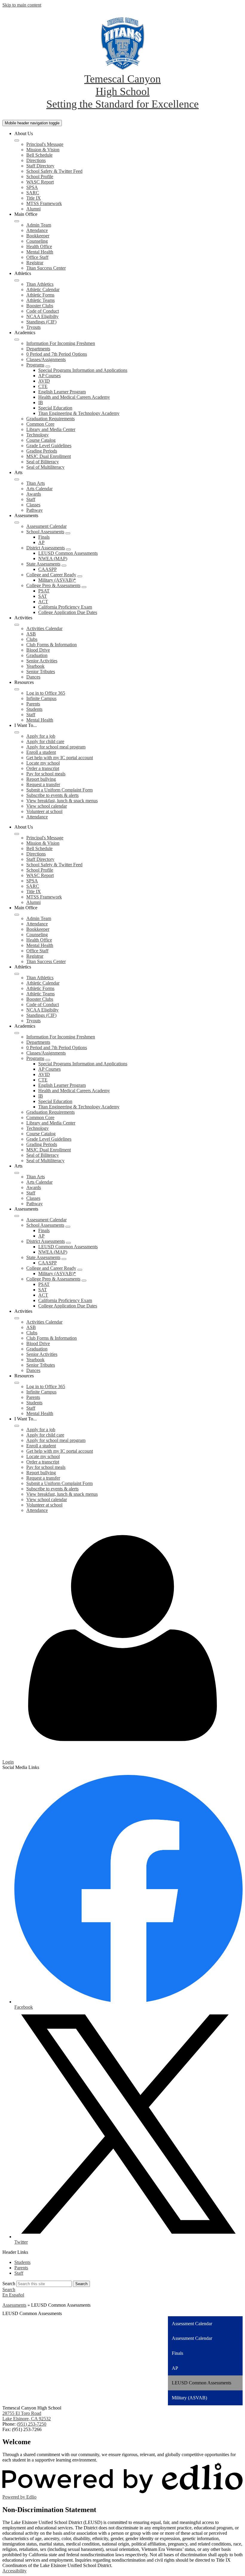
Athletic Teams (40, 300)
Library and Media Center (51, 429)
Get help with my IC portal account (60, 758)
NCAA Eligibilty (42, 316)
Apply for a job (41, 736)
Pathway (35, 510)
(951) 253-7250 (32, 2424)
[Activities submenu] (17, 625)
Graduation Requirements (50, 419)
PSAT (44, 591)
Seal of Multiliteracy (45, 467)
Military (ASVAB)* (57, 580)
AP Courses (49, 376)
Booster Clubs (40, 306)
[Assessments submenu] (17, 522)
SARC (33, 193)
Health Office (39, 246)
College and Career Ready (51, 575)
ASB (31, 634)
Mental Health (40, 252)
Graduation (37, 655)
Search (9, 2284)
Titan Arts (36, 483)
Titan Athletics (40, 284)
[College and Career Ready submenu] (80, 576)
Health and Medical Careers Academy (74, 397)
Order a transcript (43, 768)
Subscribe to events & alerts (52, 795)
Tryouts (33, 327)
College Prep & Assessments (53, 585)
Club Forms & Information (52, 645)
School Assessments (45, 532)
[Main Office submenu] (17, 221)
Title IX (34, 198)
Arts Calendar (39, 489)
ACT (43, 602)
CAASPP (48, 569)
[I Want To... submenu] (17, 732)
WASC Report (40, 182)
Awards (34, 494)
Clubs (32, 639)
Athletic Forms (40, 295)
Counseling (37, 241)
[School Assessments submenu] (68, 533)
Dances (33, 677)
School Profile (40, 177)
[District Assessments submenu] (68, 549)
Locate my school (43, 763)
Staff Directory (40, 166)
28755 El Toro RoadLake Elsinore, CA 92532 (27, 2416)
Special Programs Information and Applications (83, 370)
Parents (33, 704)
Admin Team (39, 225)
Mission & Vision (43, 150)
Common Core (40, 424)
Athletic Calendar (43, 289)
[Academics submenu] (17, 340)
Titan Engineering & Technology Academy (79, 413)
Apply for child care (45, 741)
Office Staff (37, 257)
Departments (38, 349)
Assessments (14, 2305)
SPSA (32, 187)
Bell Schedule (39, 155)
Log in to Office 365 (46, 693)
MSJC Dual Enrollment (49, 456)
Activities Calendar (44, 628)
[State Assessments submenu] (64, 566)
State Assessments (43, 564)
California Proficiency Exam (65, 607)
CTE (43, 386)
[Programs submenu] (48, 366)
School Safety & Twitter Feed (54, 171)
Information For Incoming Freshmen (61, 343)
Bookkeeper (38, 236)
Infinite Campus (41, 698)
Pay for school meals (46, 774)
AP (41, 542)
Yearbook (35, 666)
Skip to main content (22, 5)
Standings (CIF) (41, 322)
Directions (36, 160)
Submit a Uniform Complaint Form (59, 790)
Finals (44, 537)
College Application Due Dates (68, 612)
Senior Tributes (41, 671)
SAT (43, 596)
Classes (33, 505)
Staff (31, 499)
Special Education (55, 408)
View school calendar (47, 806)
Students (34, 709)
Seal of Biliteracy (43, 462)
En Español (13, 2295)
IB (41, 402)
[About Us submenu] (17, 140)
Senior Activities (42, 661)
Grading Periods (42, 451)
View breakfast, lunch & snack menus (62, 801)
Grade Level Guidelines (49, 446)
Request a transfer (43, 784)
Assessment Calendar (46, 526)
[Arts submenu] (17, 479)
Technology (37, 435)
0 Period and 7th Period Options (57, 354)
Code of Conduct (43, 311)
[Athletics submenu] (17, 280)
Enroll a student (41, 752)
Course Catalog (41, 440)
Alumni (33, 209)
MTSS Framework (44, 203)
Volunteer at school (44, 811)
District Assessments (46, 548)
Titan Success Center (46, 268)
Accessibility (14, 2571)
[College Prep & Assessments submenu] (84, 587)
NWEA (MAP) (53, 559)
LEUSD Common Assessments (68, 553)
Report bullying (41, 779)
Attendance (37, 230)
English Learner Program (62, 392)
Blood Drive (38, 650)
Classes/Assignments (46, 359)
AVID (44, 381)
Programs (35, 365)
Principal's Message (45, 144)
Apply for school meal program (56, 747)
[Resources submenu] (17, 689)
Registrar (35, 263)
